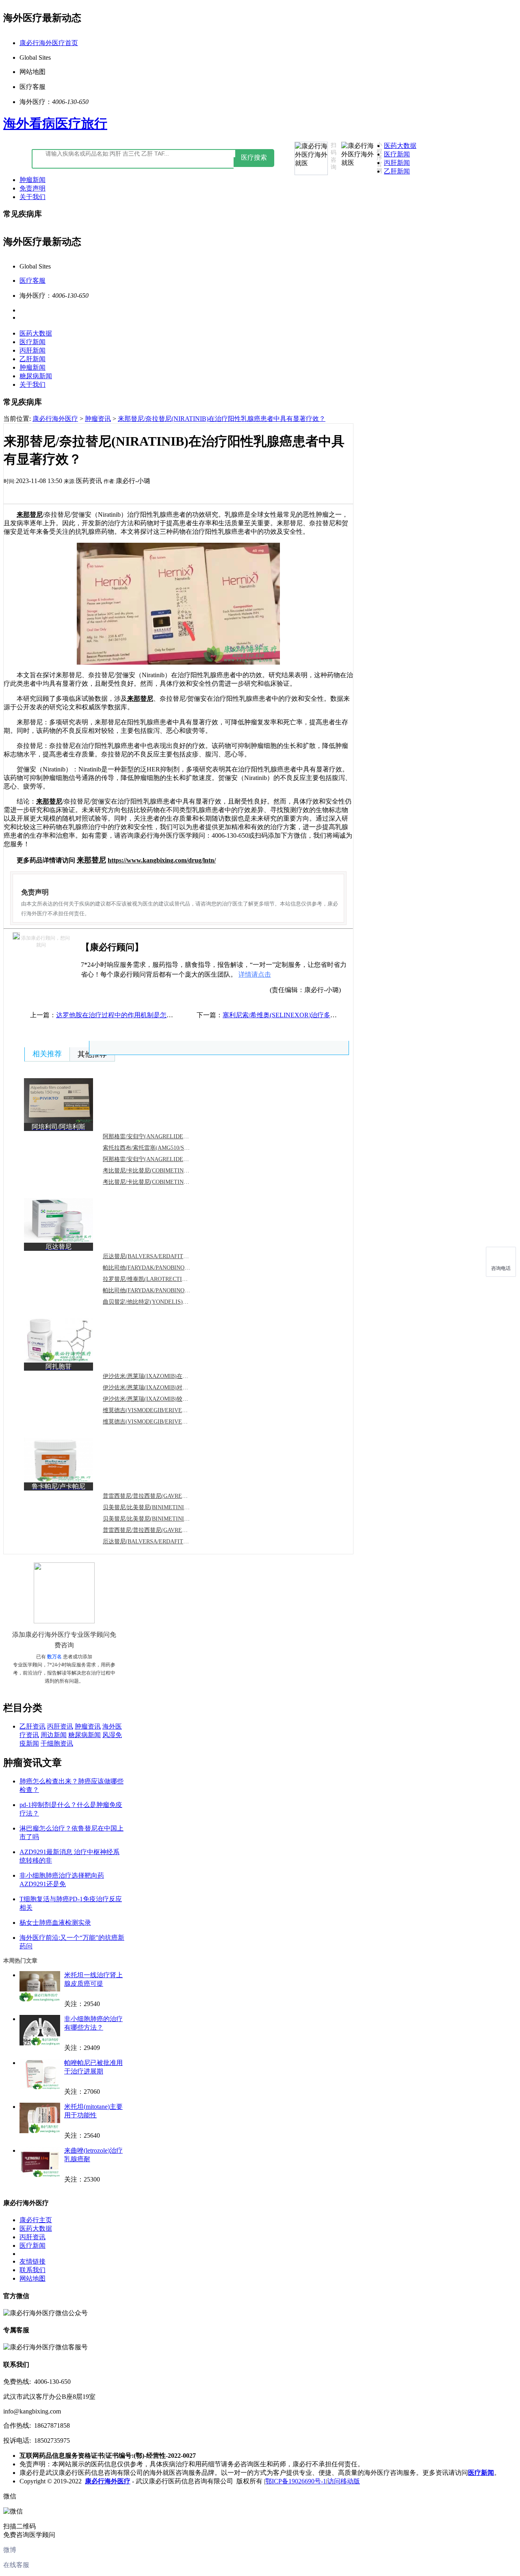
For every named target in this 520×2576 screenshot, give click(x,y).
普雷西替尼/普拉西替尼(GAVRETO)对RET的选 (161, 1496)
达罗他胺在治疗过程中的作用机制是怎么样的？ (124, 1015)
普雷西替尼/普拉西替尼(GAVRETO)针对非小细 (161, 1530)
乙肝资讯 (32, 1726)
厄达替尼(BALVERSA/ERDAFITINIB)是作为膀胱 (164, 1541)
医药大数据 (400, 146)
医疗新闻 (397, 154)
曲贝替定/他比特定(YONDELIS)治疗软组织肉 (160, 1302)
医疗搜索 (254, 157)
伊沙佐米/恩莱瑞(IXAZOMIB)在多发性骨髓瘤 (160, 1376)
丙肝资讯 (60, 1726)
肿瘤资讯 (98, 419)
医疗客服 (32, 281)
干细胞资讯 (57, 1743)
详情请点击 (255, 974)
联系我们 (32, 2270)
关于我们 (32, 197)
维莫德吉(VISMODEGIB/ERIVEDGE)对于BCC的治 (166, 1410)
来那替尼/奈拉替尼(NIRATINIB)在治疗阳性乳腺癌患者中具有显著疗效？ (222, 419)
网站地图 (32, 2278)
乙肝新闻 (397, 171)
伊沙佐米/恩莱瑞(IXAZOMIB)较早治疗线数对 (160, 1399)
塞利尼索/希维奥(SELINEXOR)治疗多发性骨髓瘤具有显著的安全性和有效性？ (335, 1015)
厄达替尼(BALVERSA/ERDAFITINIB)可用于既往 (164, 1256)
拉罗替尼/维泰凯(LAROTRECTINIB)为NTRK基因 (165, 1279)
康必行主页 (36, 2220)
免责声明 (32, 188)
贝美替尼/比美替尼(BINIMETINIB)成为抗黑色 (160, 1507)
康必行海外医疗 (55, 419)
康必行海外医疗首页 (49, 43)
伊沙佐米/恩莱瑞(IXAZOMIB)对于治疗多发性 (160, 1388)
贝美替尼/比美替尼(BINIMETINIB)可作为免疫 (160, 1519)
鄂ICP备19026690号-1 (296, 2481)
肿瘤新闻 (32, 180)
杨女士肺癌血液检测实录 (55, 1923)
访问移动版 (344, 2481)
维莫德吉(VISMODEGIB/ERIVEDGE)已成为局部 (164, 1422)
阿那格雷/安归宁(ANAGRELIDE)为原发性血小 (161, 1159)
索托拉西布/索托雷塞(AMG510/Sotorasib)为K (158, 1148)
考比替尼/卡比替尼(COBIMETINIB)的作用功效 (161, 1171)
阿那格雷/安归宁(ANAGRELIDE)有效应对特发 (161, 1136)
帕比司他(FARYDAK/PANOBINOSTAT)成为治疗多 (166, 1268)
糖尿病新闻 (36, 376)
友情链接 (32, 2261)
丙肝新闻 (397, 163)
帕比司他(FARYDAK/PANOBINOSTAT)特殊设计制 (166, 1290)
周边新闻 (54, 1735)
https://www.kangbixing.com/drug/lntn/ (162, 860)
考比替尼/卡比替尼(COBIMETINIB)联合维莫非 (161, 1182)
